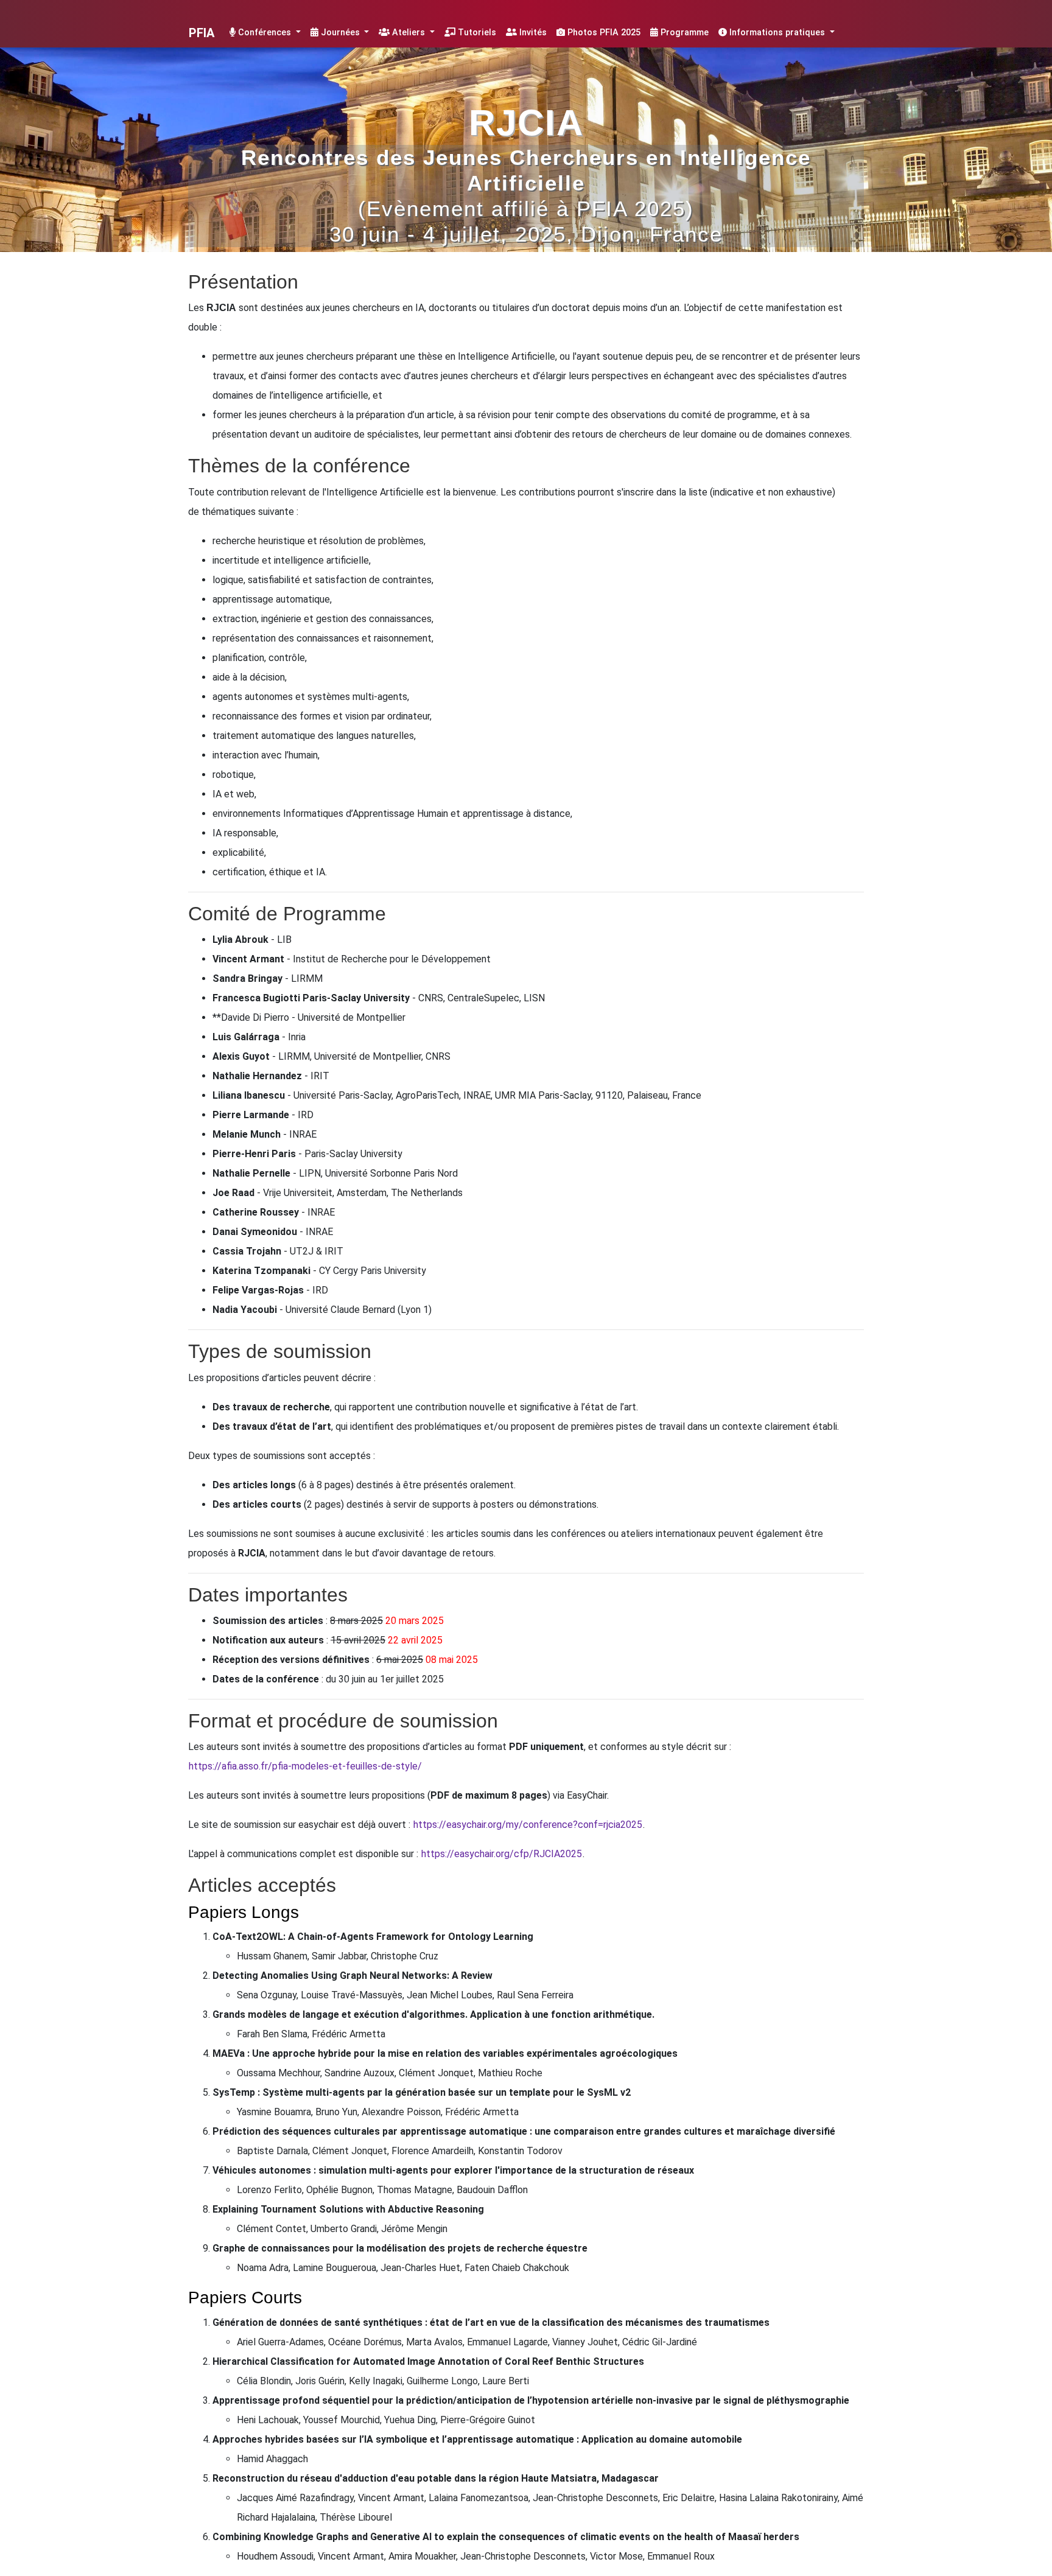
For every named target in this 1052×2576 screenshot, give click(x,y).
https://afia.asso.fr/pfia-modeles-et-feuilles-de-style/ (305, 1766)
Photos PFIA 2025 (603, 33)
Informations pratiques (777, 33)
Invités (532, 33)
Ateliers (409, 33)
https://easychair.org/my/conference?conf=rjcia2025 (528, 1825)
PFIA (202, 33)
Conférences (265, 33)
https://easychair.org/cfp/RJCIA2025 (502, 1854)
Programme (683, 33)
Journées (340, 33)
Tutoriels (476, 33)
